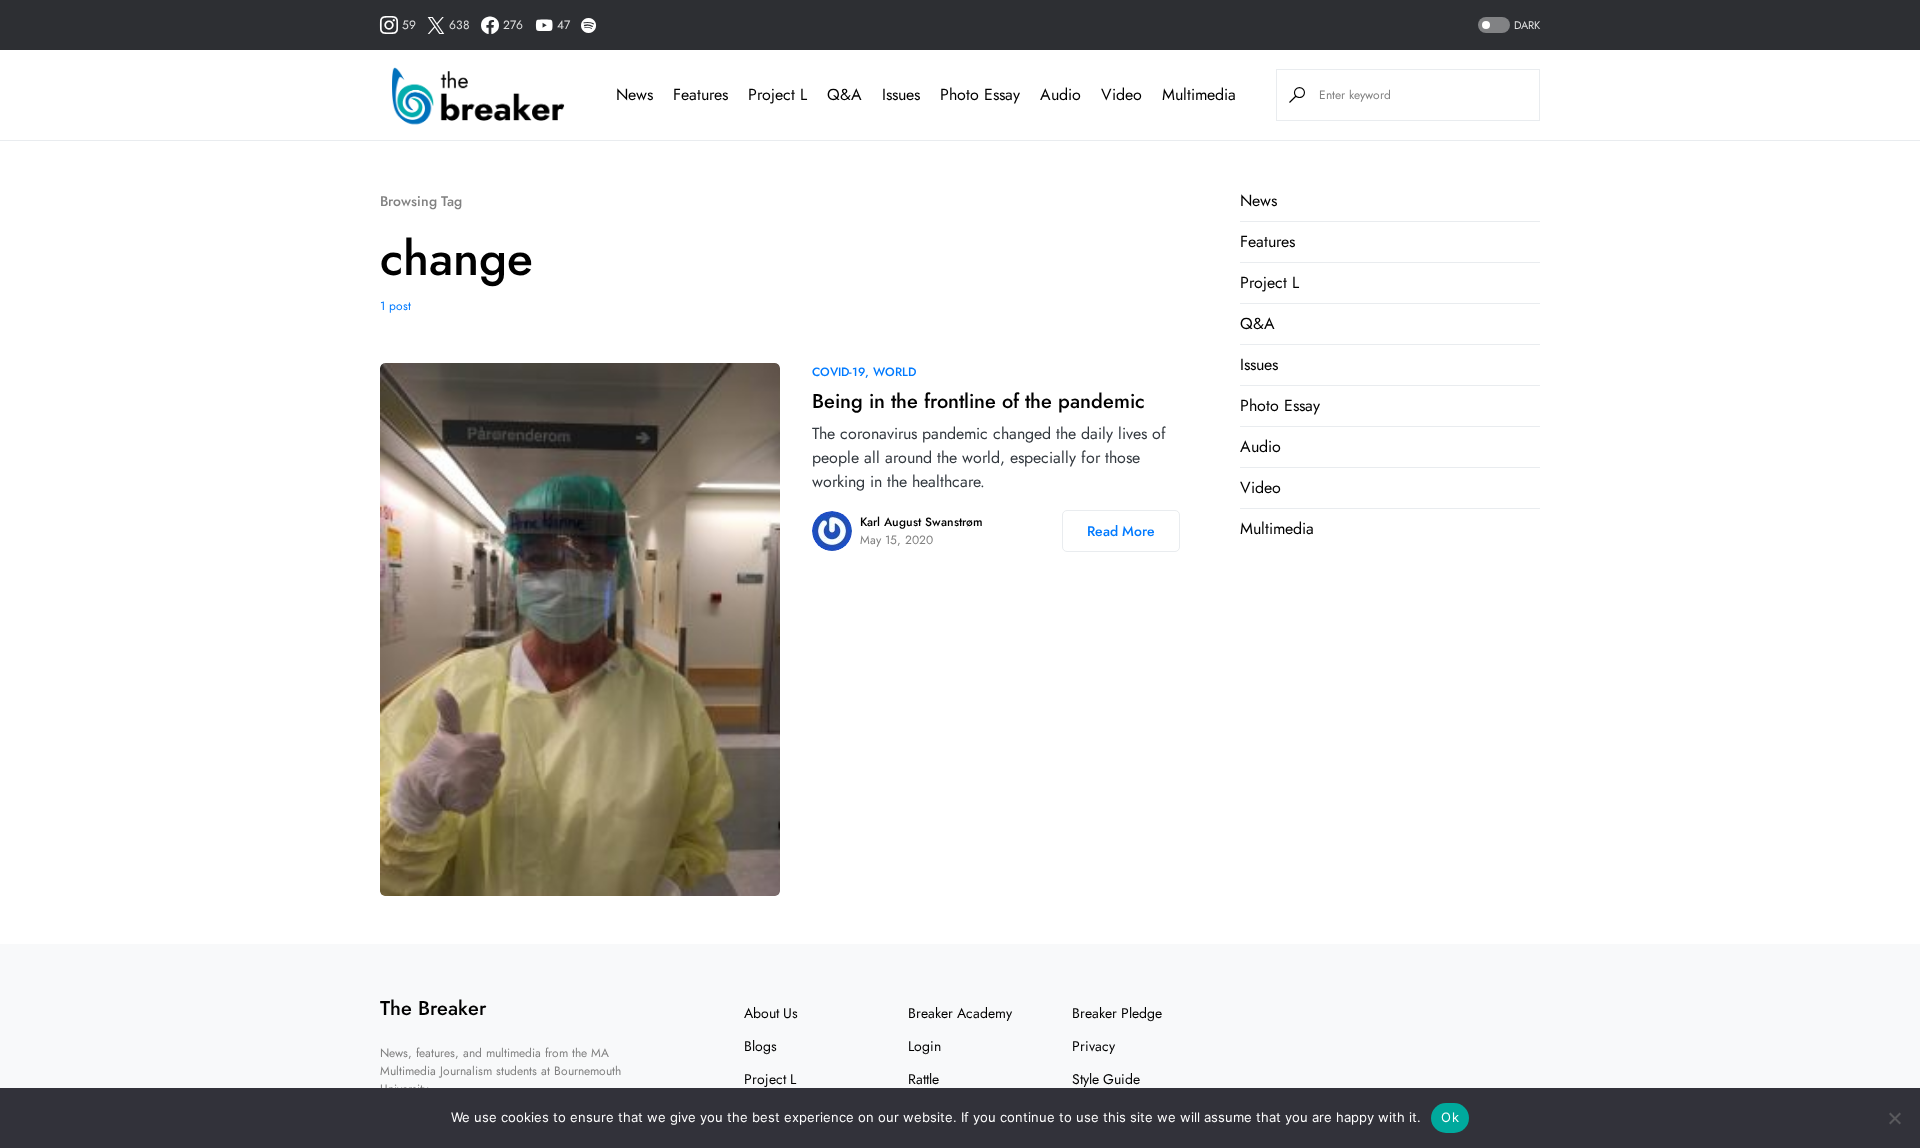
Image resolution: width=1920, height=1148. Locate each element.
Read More (1121, 531)
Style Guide (1106, 1079)
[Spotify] (588, 25)
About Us (771, 1013)
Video (1260, 487)
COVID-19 (838, 372)
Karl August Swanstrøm (921, 522)
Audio (1260, 446)
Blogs (760, 1046)
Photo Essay (1280, 405)
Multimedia (1277, 528)
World (894, 372)
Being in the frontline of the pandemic (978, 401)
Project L (1269, 282)
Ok (1450, 1117)
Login (924, 1046)
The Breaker (433, 1008)
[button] (1507, 25)
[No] (1895, 1118)
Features (1267, 241)
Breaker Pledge (1117, 1013)
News (1258, 200)
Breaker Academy (960, 1013)
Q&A (1257, 323)
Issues (1259, 364)
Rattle (923, 1079)
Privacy (1093, 1046)
